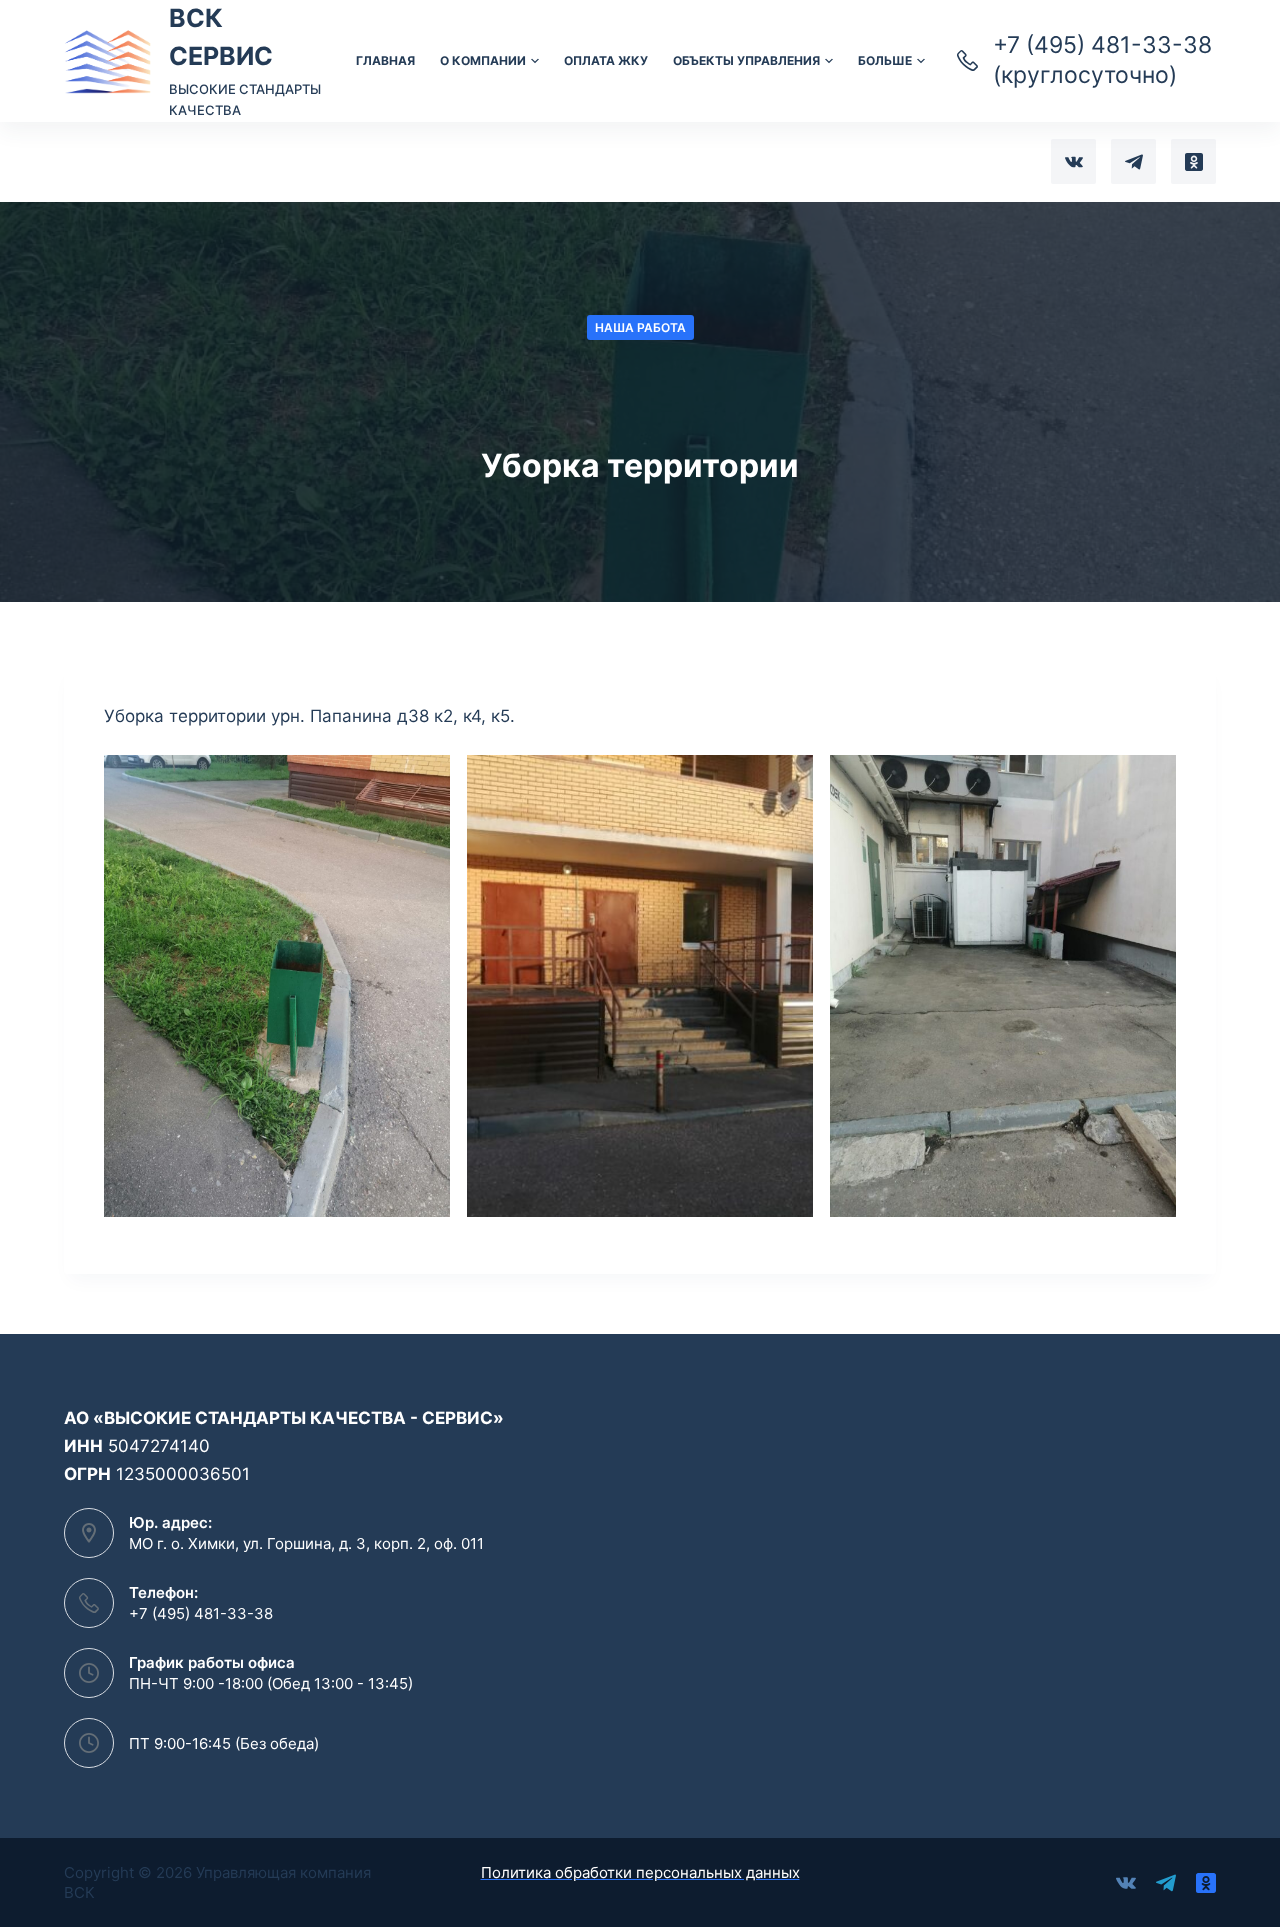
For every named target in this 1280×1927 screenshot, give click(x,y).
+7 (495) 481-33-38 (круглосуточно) (1102, 60)
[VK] (1073, 161)
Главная (385, 60)
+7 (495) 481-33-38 (201, 1613)
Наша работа (640, 327)
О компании (483, 60)
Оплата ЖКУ (606, 60)
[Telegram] (1133, 161)
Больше (885, 60)
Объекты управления (746, 60)
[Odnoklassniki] (1193, 161)
